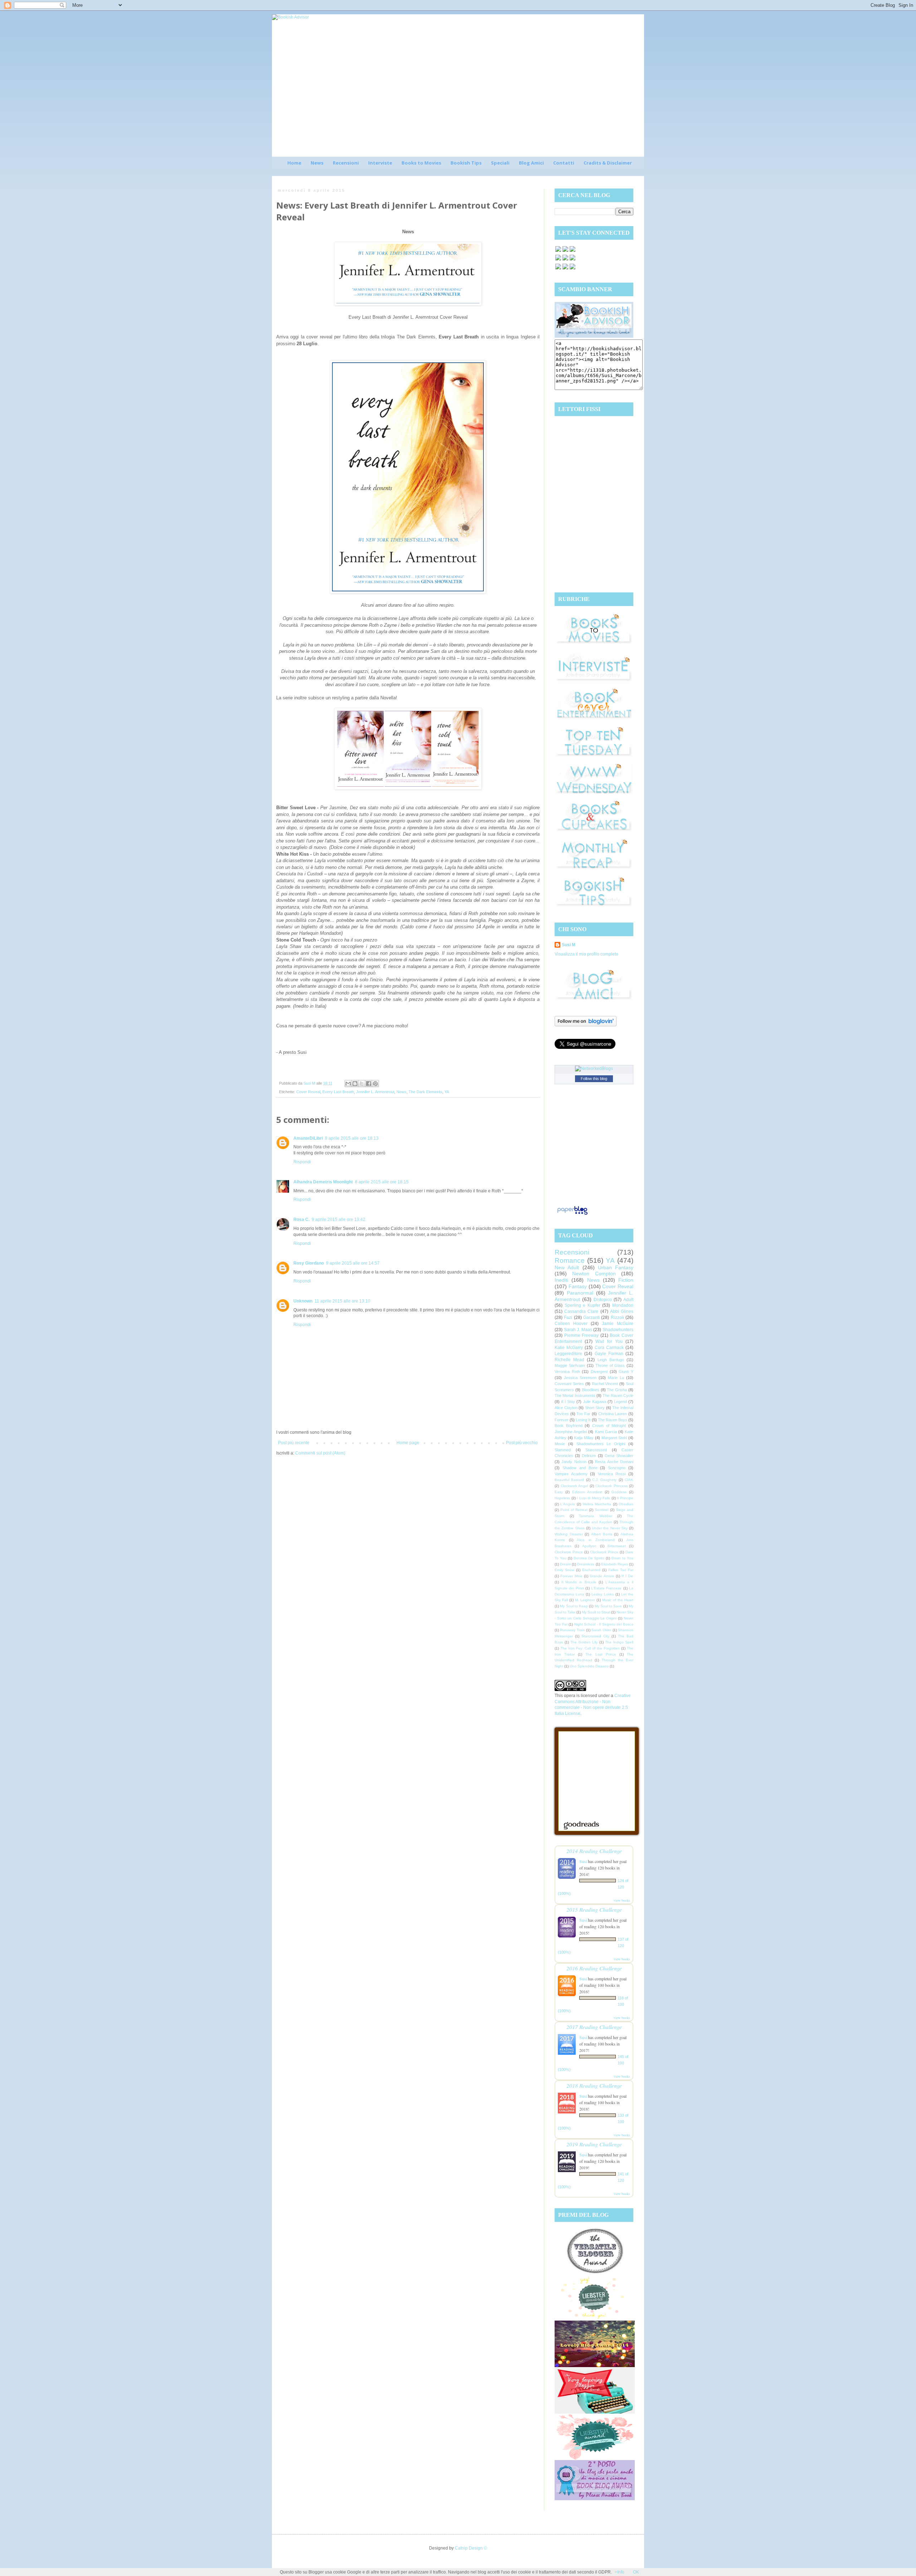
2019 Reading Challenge (594, 2144)
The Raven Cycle (618, 1395)
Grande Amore (602, 1576)
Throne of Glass (610, 1365)
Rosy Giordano (309, 1263)
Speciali (500, 163)
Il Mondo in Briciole (579, 1582)
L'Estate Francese (606, 1588)
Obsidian (626, 1504)
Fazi (568, 1318)
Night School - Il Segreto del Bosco (604, 1624)
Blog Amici (531, 163)
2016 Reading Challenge (594, 1968)
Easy (559, 1492)
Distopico (603, 1300)
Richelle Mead (569, 1360)
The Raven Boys (613, 1420)
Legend (620, 1402)
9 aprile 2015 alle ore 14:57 (353, 1263)
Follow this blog (594, 1079)
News (317, 163)
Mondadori (623, 1305)
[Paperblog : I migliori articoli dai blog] (572, 1215)
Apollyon (589, 1546)
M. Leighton (585, 1600)
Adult (628, 1300)
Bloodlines (591, 1390)
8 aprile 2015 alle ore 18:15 (382, 1182)
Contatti (564, 163)
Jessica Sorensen (580, 1378)
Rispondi (302, 1162)
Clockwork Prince (569, 1552)
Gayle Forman (609, 1354)
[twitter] (565, 251)
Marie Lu (616, 1378)
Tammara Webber (596, 1516)
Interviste (380, 163)
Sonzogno (617, 1468)
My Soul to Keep (574, 1606)
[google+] (558, 269)
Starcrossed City (595, 1636)
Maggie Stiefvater (570, 1365)
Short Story (595, 1408)
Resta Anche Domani (614, 1462)
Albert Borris (602, 1534)
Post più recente (294, 1443)
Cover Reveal (308, 1092)
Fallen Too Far (621, 1570)
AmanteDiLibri (308, 1138)
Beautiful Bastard (569, 1480)
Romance (570, 1260)
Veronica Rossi (612, 1474)
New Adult (567, 1267)
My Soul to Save (608, 1606)
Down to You (622, 1558)
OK (636, 2572)
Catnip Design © (471, 2548)
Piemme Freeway (582, 1335)
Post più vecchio (522, 1443)
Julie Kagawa (595, 1402)
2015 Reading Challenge (594, 1909)
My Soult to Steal (596, 1612)
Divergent (599, 1372)
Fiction (626, 1280)
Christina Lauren (613, 1414)
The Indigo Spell (619, 1642)
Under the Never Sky (610, 1528)
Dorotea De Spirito (589, 1558)
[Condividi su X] (362, 1084)
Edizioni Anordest (587, 1492)
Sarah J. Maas (578, 1330)
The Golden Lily (584, 1642)
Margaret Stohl (614, 1438)
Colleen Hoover (571, 1324)
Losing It (583, 1420)
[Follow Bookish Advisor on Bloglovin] (586, 1025)
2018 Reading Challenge (594, 2085)
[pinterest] (558, 260)
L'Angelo (568, 1504)
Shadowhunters (618, 1330)
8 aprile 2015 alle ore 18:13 (352, 1138)
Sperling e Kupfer (583, 1305)
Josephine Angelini (571, 1432)
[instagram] (565, 260)
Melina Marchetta (597, 1504)
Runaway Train (572, 1630)
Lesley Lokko (603, 1594)
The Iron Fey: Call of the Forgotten (590, 1648)
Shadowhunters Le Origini (601, 1444)
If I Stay (568, 1402)
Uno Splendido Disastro (589, 1666)
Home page (408, 1443)
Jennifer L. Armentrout (375, 1092)
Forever (562, 1420)
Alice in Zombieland (596, 1540)
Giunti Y (626, 1372)
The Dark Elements (425, 1092)
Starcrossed (596, 1450)
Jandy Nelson (574, 1462)
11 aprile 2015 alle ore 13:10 (342, 1301)
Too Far (583, 1414)
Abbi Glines (622, 1311)
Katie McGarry (569, 1348)
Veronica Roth (567, 1372)
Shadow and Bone (580, 1468)
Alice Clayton (566, 1408)
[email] (572, 260)
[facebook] (558, 251)
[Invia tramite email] (348, 1084)
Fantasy (578, 1286)
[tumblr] (572, 269)
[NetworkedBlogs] (594, 1069)
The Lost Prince (601, 1654)
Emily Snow (564, 1570)
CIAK (629, 1480)
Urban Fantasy (616, 1267)
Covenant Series (569, 1384)
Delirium (589, 1456)
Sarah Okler (601, 1630)
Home (294, 163)
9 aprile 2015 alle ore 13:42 (338, 1219)
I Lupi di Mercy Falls (593, 1498)
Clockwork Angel (574, 1486)
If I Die (627, 1576)
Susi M (569, 945)
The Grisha (617, 1390)
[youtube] (565, 269)
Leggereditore (568, 1354)
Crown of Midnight (609, 1426)
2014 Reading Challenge (594, 1851)
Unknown (303, 1301)
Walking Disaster (569, 1534)
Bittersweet (617, 1546)
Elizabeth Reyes (615, 1564)
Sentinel (601, 1510)
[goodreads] (572, 251)
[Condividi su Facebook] (369, 1084)
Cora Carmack (609, 1348)
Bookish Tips (466, 163)
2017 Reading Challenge (594, 2027)
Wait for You (609, 1341)
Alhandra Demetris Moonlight (323, 1182)
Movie (560, 1444)
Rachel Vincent (605, 1384)
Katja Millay (584, 1438)
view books (622, 1900)
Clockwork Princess (612, 1486)
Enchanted (591, 1570)
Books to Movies (421, 163)
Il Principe (625, 1498)
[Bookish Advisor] (594, 336)
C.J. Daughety (604, 1480)
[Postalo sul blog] (355, 1084)
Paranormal (580, 1293)
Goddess (619, 1492)
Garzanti (591, 1318)
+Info (620, 2572)
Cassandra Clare (581, 1311)
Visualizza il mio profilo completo (586, 954)
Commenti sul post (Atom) (320, 1453)
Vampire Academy (571, 1474)
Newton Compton (594, 1274)
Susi (583, 1861)
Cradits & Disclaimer (608, 163)
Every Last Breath (338, 1092)
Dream (565, 1564)
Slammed (563, 1450)
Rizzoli (617, 1318)
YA (447, 1092)
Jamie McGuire (618, 1324)
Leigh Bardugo (611, 1360)
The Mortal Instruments (575, 1395)
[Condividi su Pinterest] (375, 1084)
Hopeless (562, 1498)
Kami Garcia (606, 1432)
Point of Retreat (574, 1510)
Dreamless (586, 1564)
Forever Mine (571, 1576)
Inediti (561, 1280)
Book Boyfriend (569, 1426)
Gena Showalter (619, 1456)
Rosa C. (301, 1219)
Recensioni (346, 163)
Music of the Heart (618, 1600)
